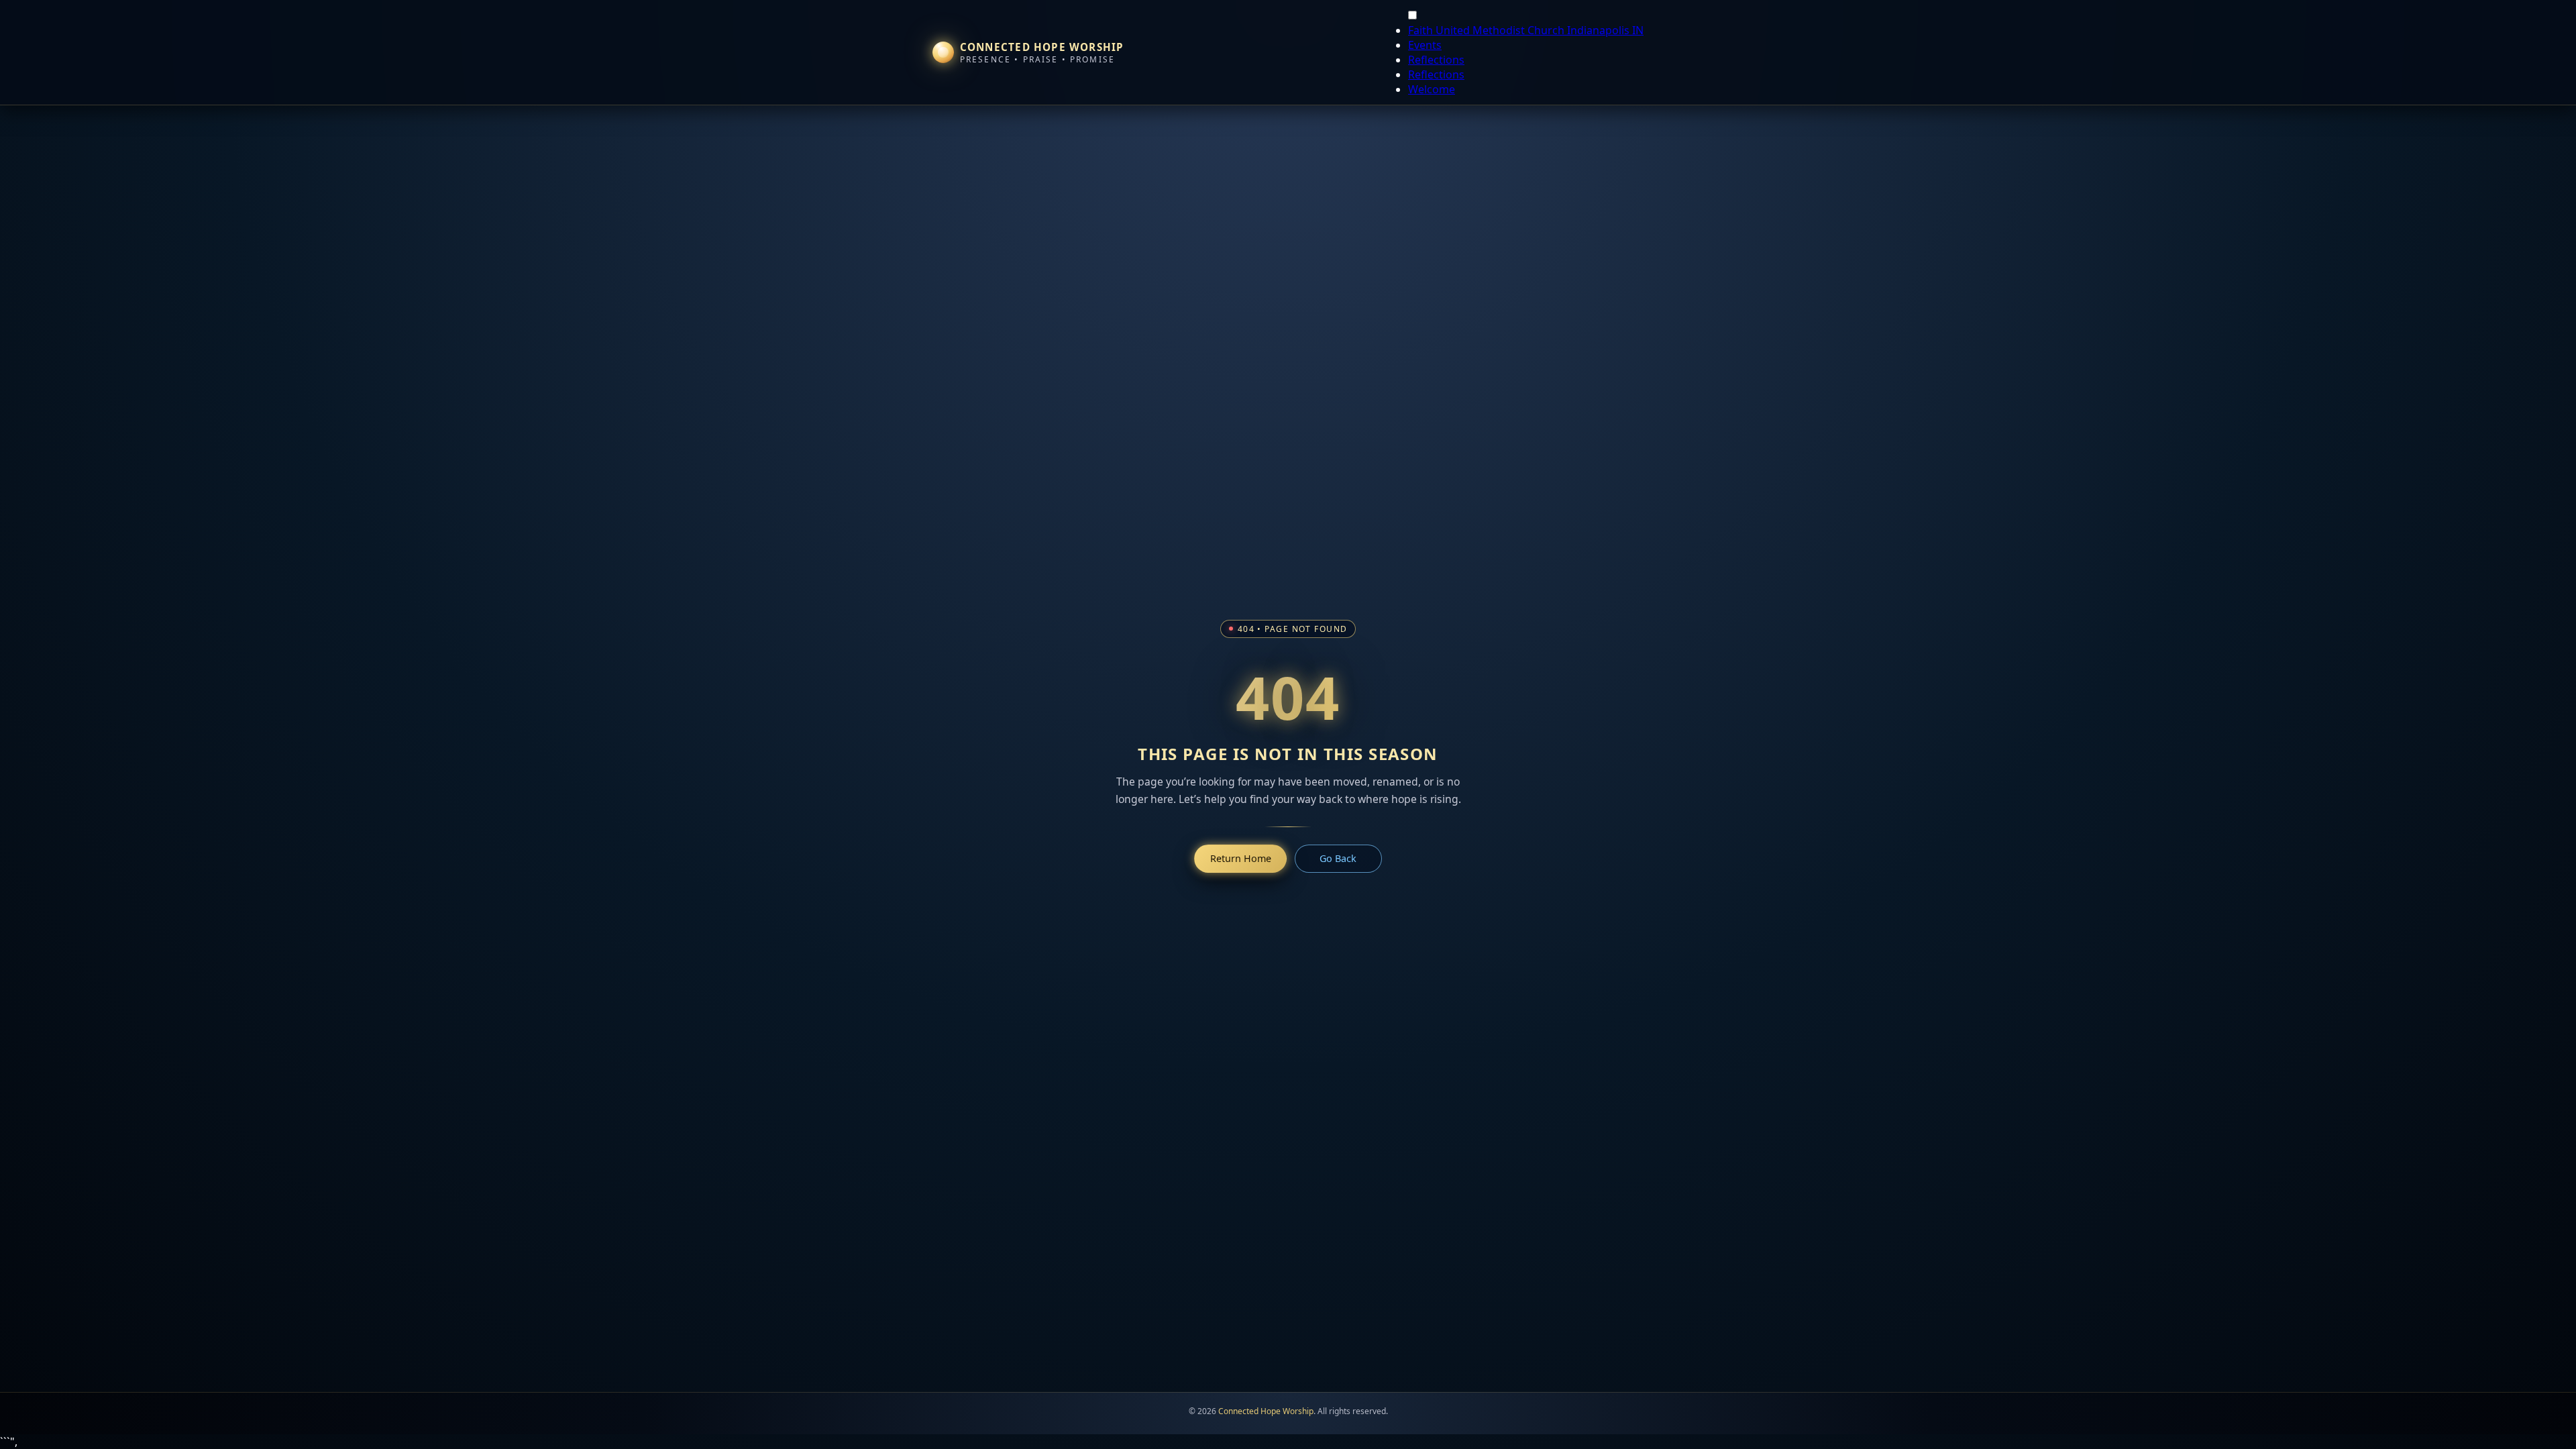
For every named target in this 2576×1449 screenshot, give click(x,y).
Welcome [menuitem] (1432, 89)
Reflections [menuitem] (1436, 60)
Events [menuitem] (1425, 45)
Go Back (1338, 858)
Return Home (1241, 858)
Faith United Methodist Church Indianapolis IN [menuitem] (1526, 30)
